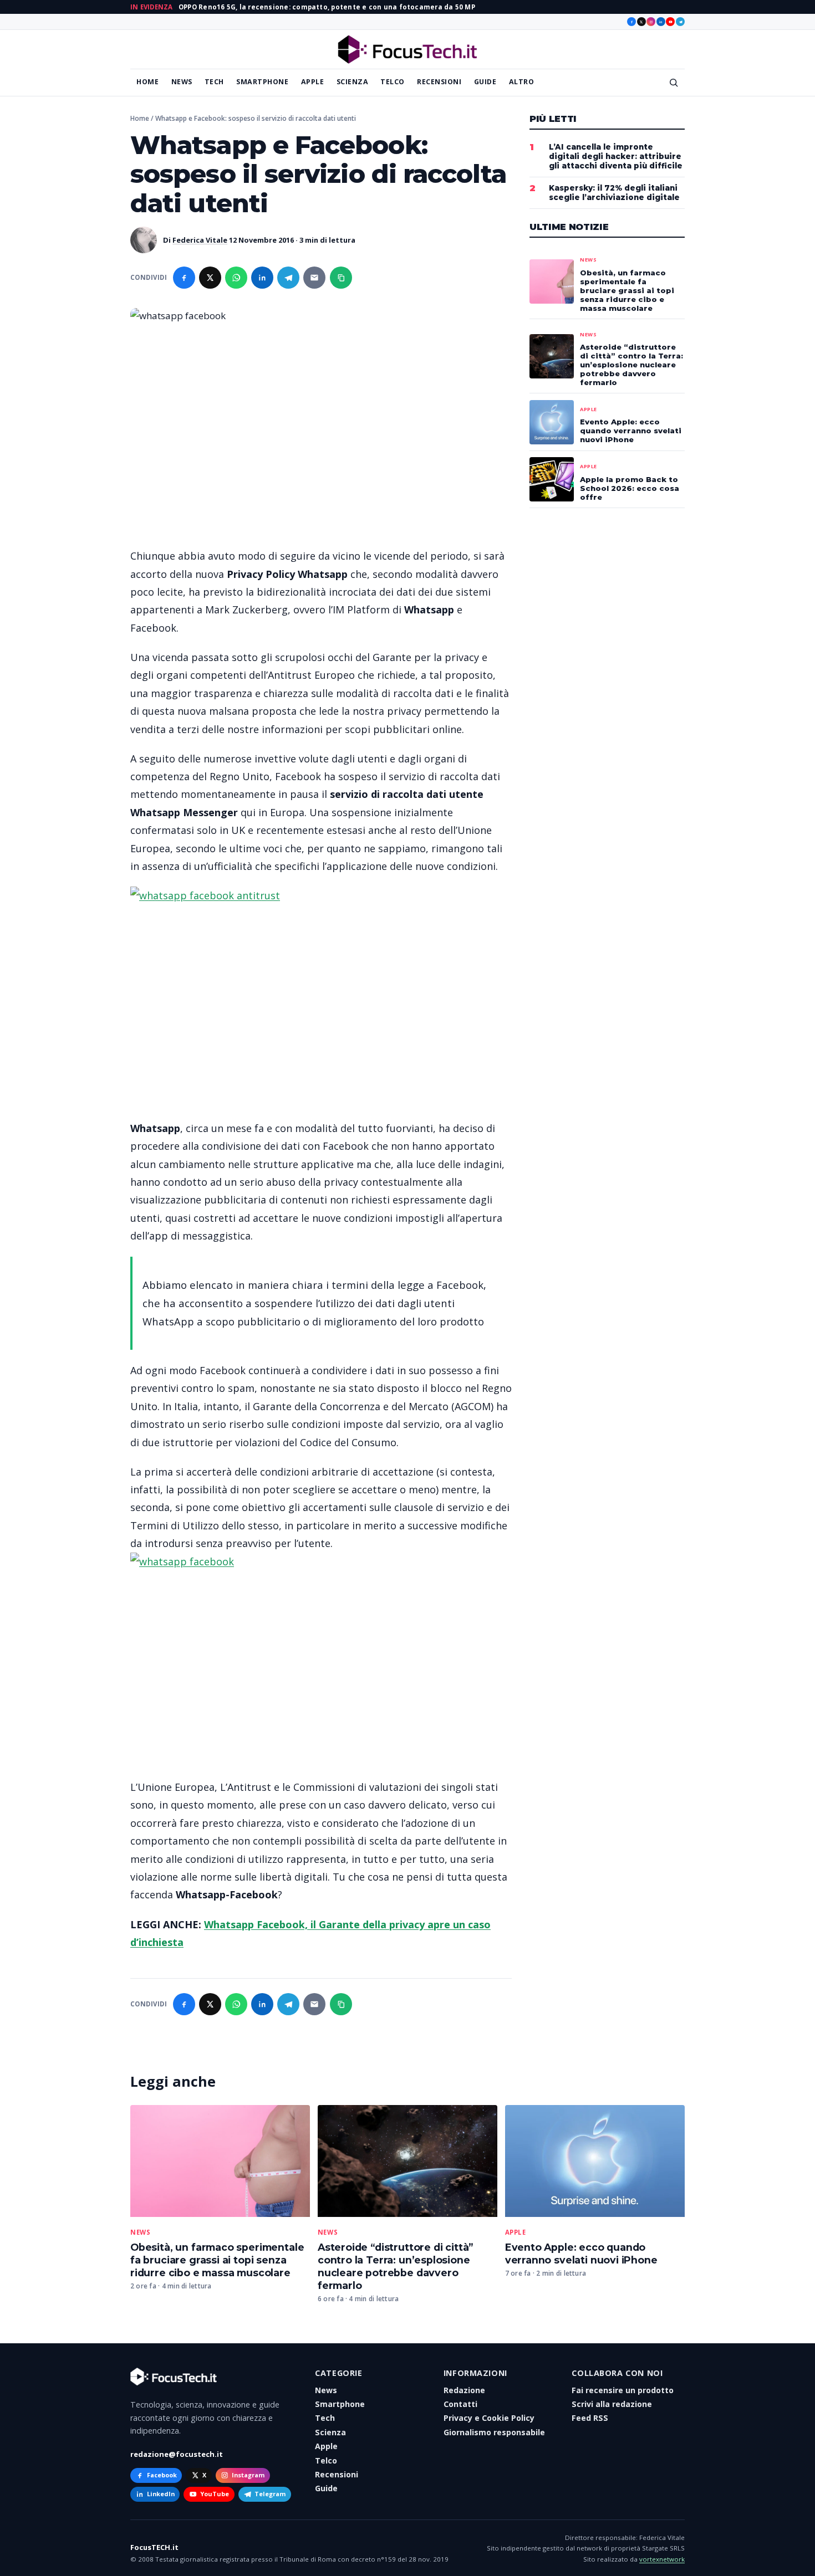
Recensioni (439, 82)
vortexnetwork (662, 2559)
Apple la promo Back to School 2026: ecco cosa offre (630, 488)
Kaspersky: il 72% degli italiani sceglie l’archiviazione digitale (614, 193)
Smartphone (262, 82)
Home (147, 82)
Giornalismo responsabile (494, 2432)
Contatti (460, 2404)
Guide (485, 82)
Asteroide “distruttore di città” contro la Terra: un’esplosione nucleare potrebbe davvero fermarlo (395, 2266)
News (182, 82)
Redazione (464, 2390)
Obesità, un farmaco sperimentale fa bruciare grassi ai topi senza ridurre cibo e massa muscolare (217, 2260)
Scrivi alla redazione (612, 2404)
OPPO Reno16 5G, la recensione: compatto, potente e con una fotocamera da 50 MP (327, 7)
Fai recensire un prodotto (623, 2390)
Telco (393, 82)
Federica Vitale (200, 240)
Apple (313, 82)
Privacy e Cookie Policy (489, 2418)
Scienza (353, 82)
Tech (214, 82)
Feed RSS (590, 2418)
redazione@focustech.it (177, 2454)
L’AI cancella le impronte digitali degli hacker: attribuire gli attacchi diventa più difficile (616, 156)
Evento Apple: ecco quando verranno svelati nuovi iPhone (581, 2254)
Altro (522, 82)
